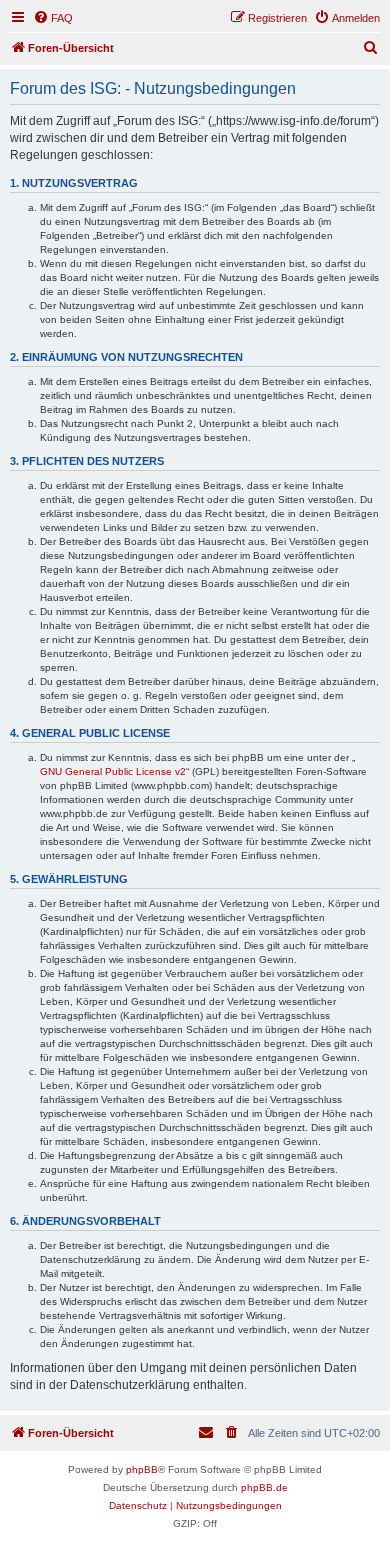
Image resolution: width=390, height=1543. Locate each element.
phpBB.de (264, 1487)
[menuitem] (53, 18)
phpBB (142, 1469)
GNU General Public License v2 (113, 771)
